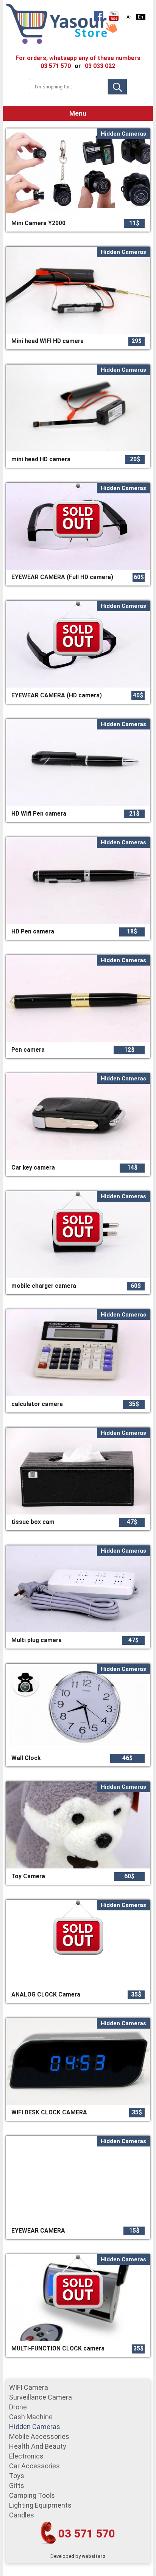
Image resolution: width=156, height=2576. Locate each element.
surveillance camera (41, 2397)
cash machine (31, 2417)
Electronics (26, 2456)
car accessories (34, 2466)
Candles (22, 2515)
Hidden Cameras (35, 2427)
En (140, 17)
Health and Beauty (38, 2446)
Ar (129, 17)
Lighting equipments (40, 2505)
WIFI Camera (29, 2387)
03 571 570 (87, 2534)
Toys (17, 2476)
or (78, 66)
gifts (17, 2486)
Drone (18, 2407)
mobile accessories (39, 2436)
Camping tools (32, 2495)
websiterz (94, 2556)
